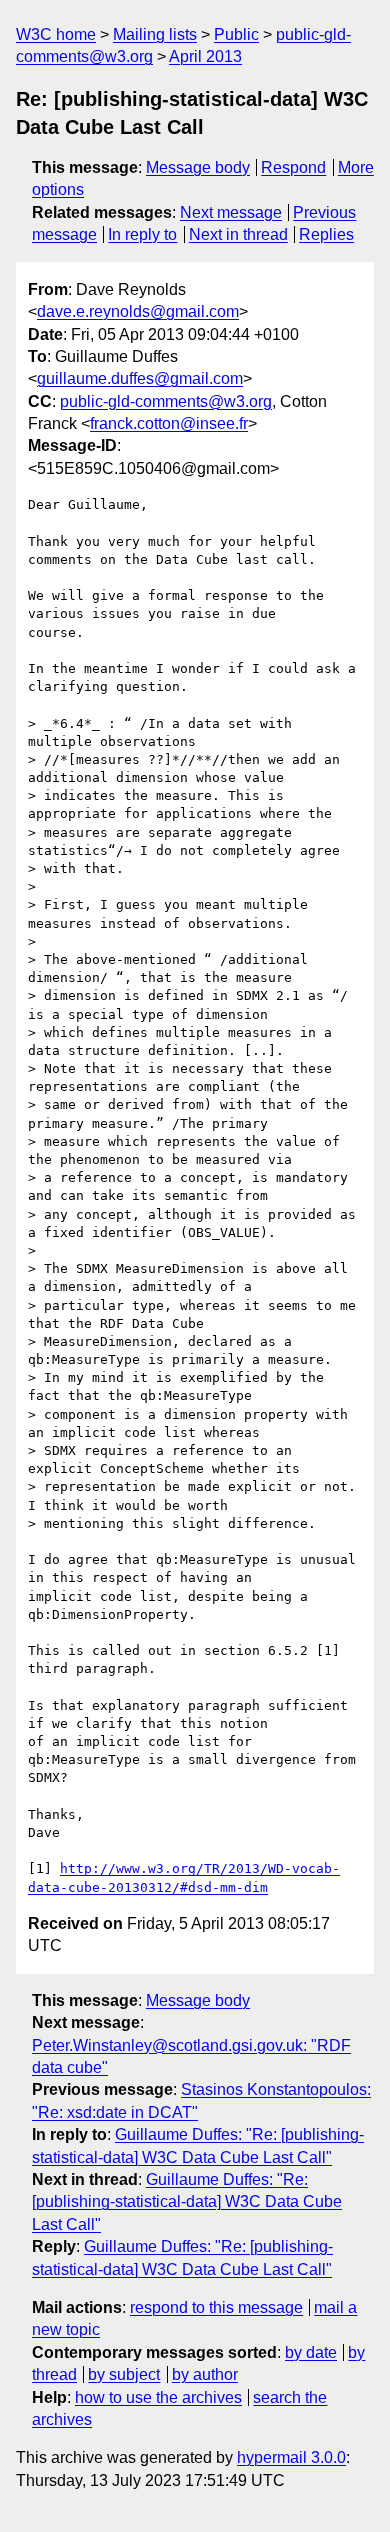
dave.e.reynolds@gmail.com (138, 311)
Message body (198, 167)
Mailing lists (155, 34)
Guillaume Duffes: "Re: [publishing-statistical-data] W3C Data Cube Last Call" (187, 2202)
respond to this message (216, 2307)
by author (205, 2374)
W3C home (56, 34)
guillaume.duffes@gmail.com (140, 378)
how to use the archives (158, 2397)
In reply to (142, 234)
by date (311, 2352)
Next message (231, 212)
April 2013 (205, 56)
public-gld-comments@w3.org (166, 401)
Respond (293, 167)
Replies (326, 234)
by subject (124, 2374)
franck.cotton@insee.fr (169, 423)
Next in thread (238, 234)
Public (236, 34)
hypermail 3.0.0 (291, 2457)
